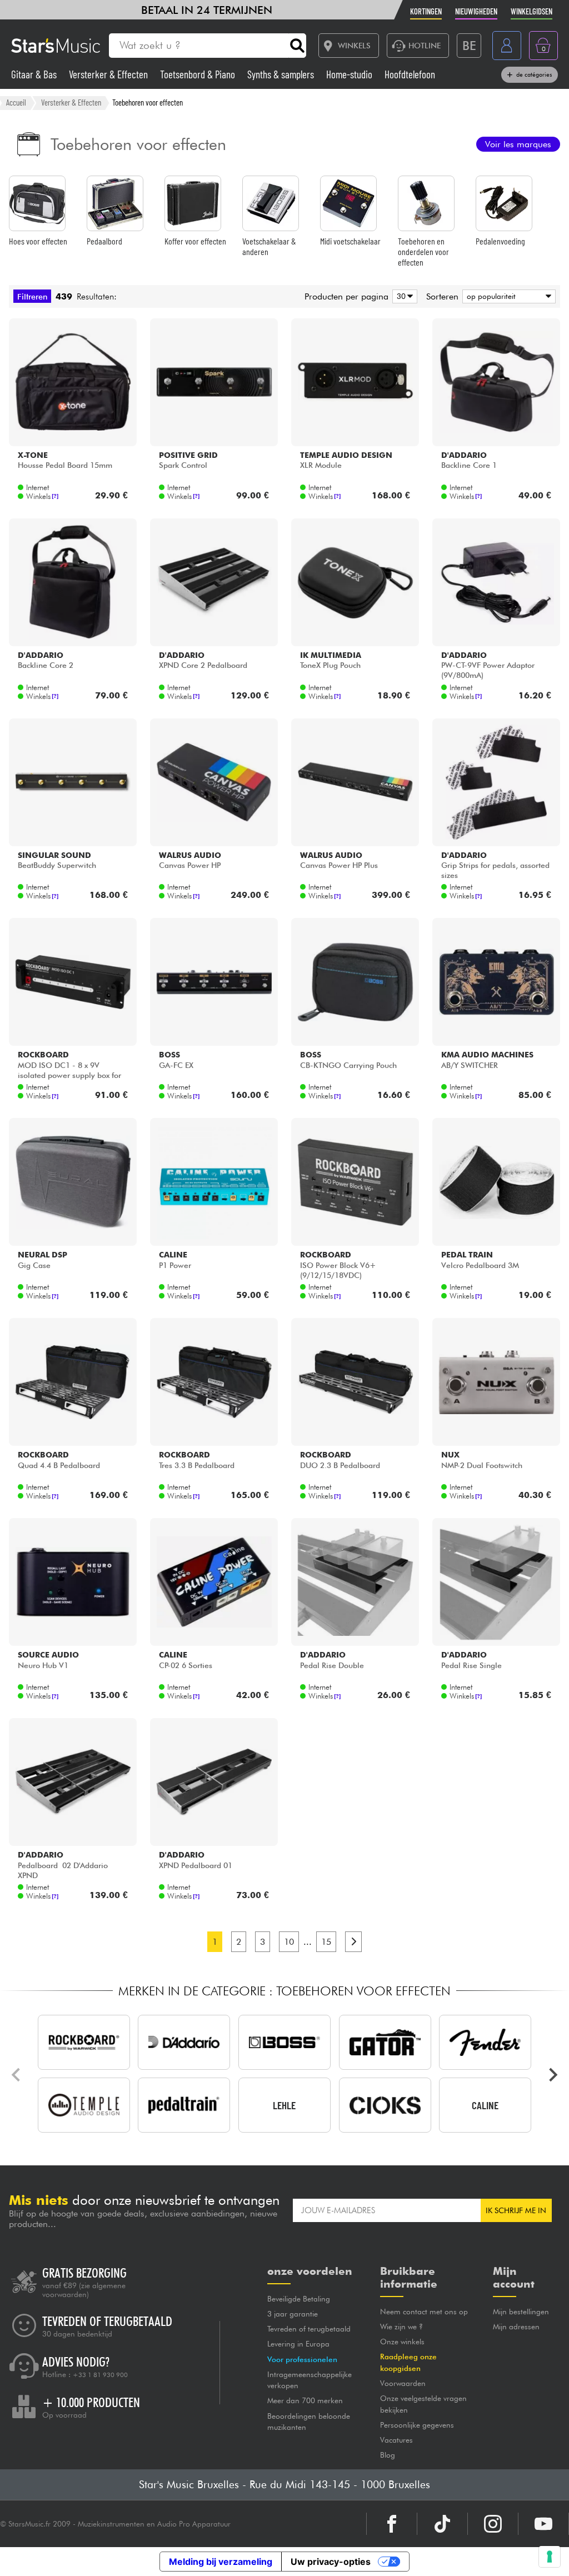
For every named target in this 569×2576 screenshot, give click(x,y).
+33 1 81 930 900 (100, 2375)
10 (289, 1942)
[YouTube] (543, 2524)
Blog (388, 2455)
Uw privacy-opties (331, 2562)
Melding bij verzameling (221, 2562)
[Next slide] (552, 2075)
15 (326, 1942)
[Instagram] (493, 2524)
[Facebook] (392, 2524)
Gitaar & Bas (35, 74)
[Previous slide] (17, 2075)
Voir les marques (518, 144)
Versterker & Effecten (109, 74)
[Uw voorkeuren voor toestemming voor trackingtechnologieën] (550, 2557)
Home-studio (350, 74)
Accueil (16, 102)
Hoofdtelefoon (410, 74)
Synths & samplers (282, 74)
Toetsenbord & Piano (199, 74)
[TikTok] (442, 2524)
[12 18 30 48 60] (403, 296)
